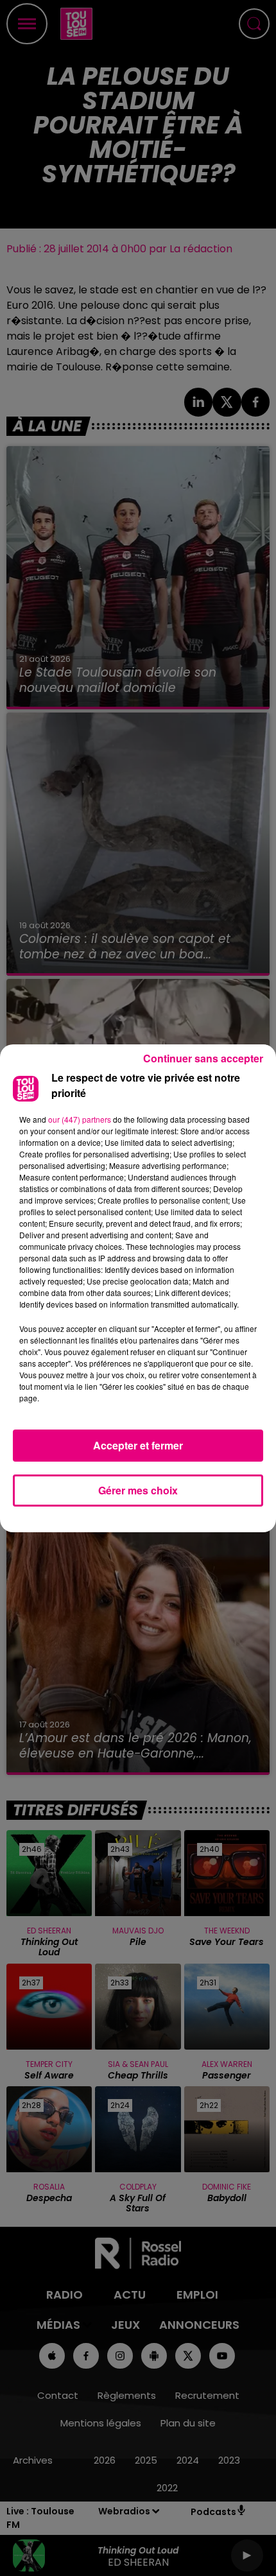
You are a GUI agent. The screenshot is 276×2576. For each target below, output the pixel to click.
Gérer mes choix (138, 1490)
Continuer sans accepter (203, 1058)
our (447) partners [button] (80, 1119)
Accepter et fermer (138, 1445)
